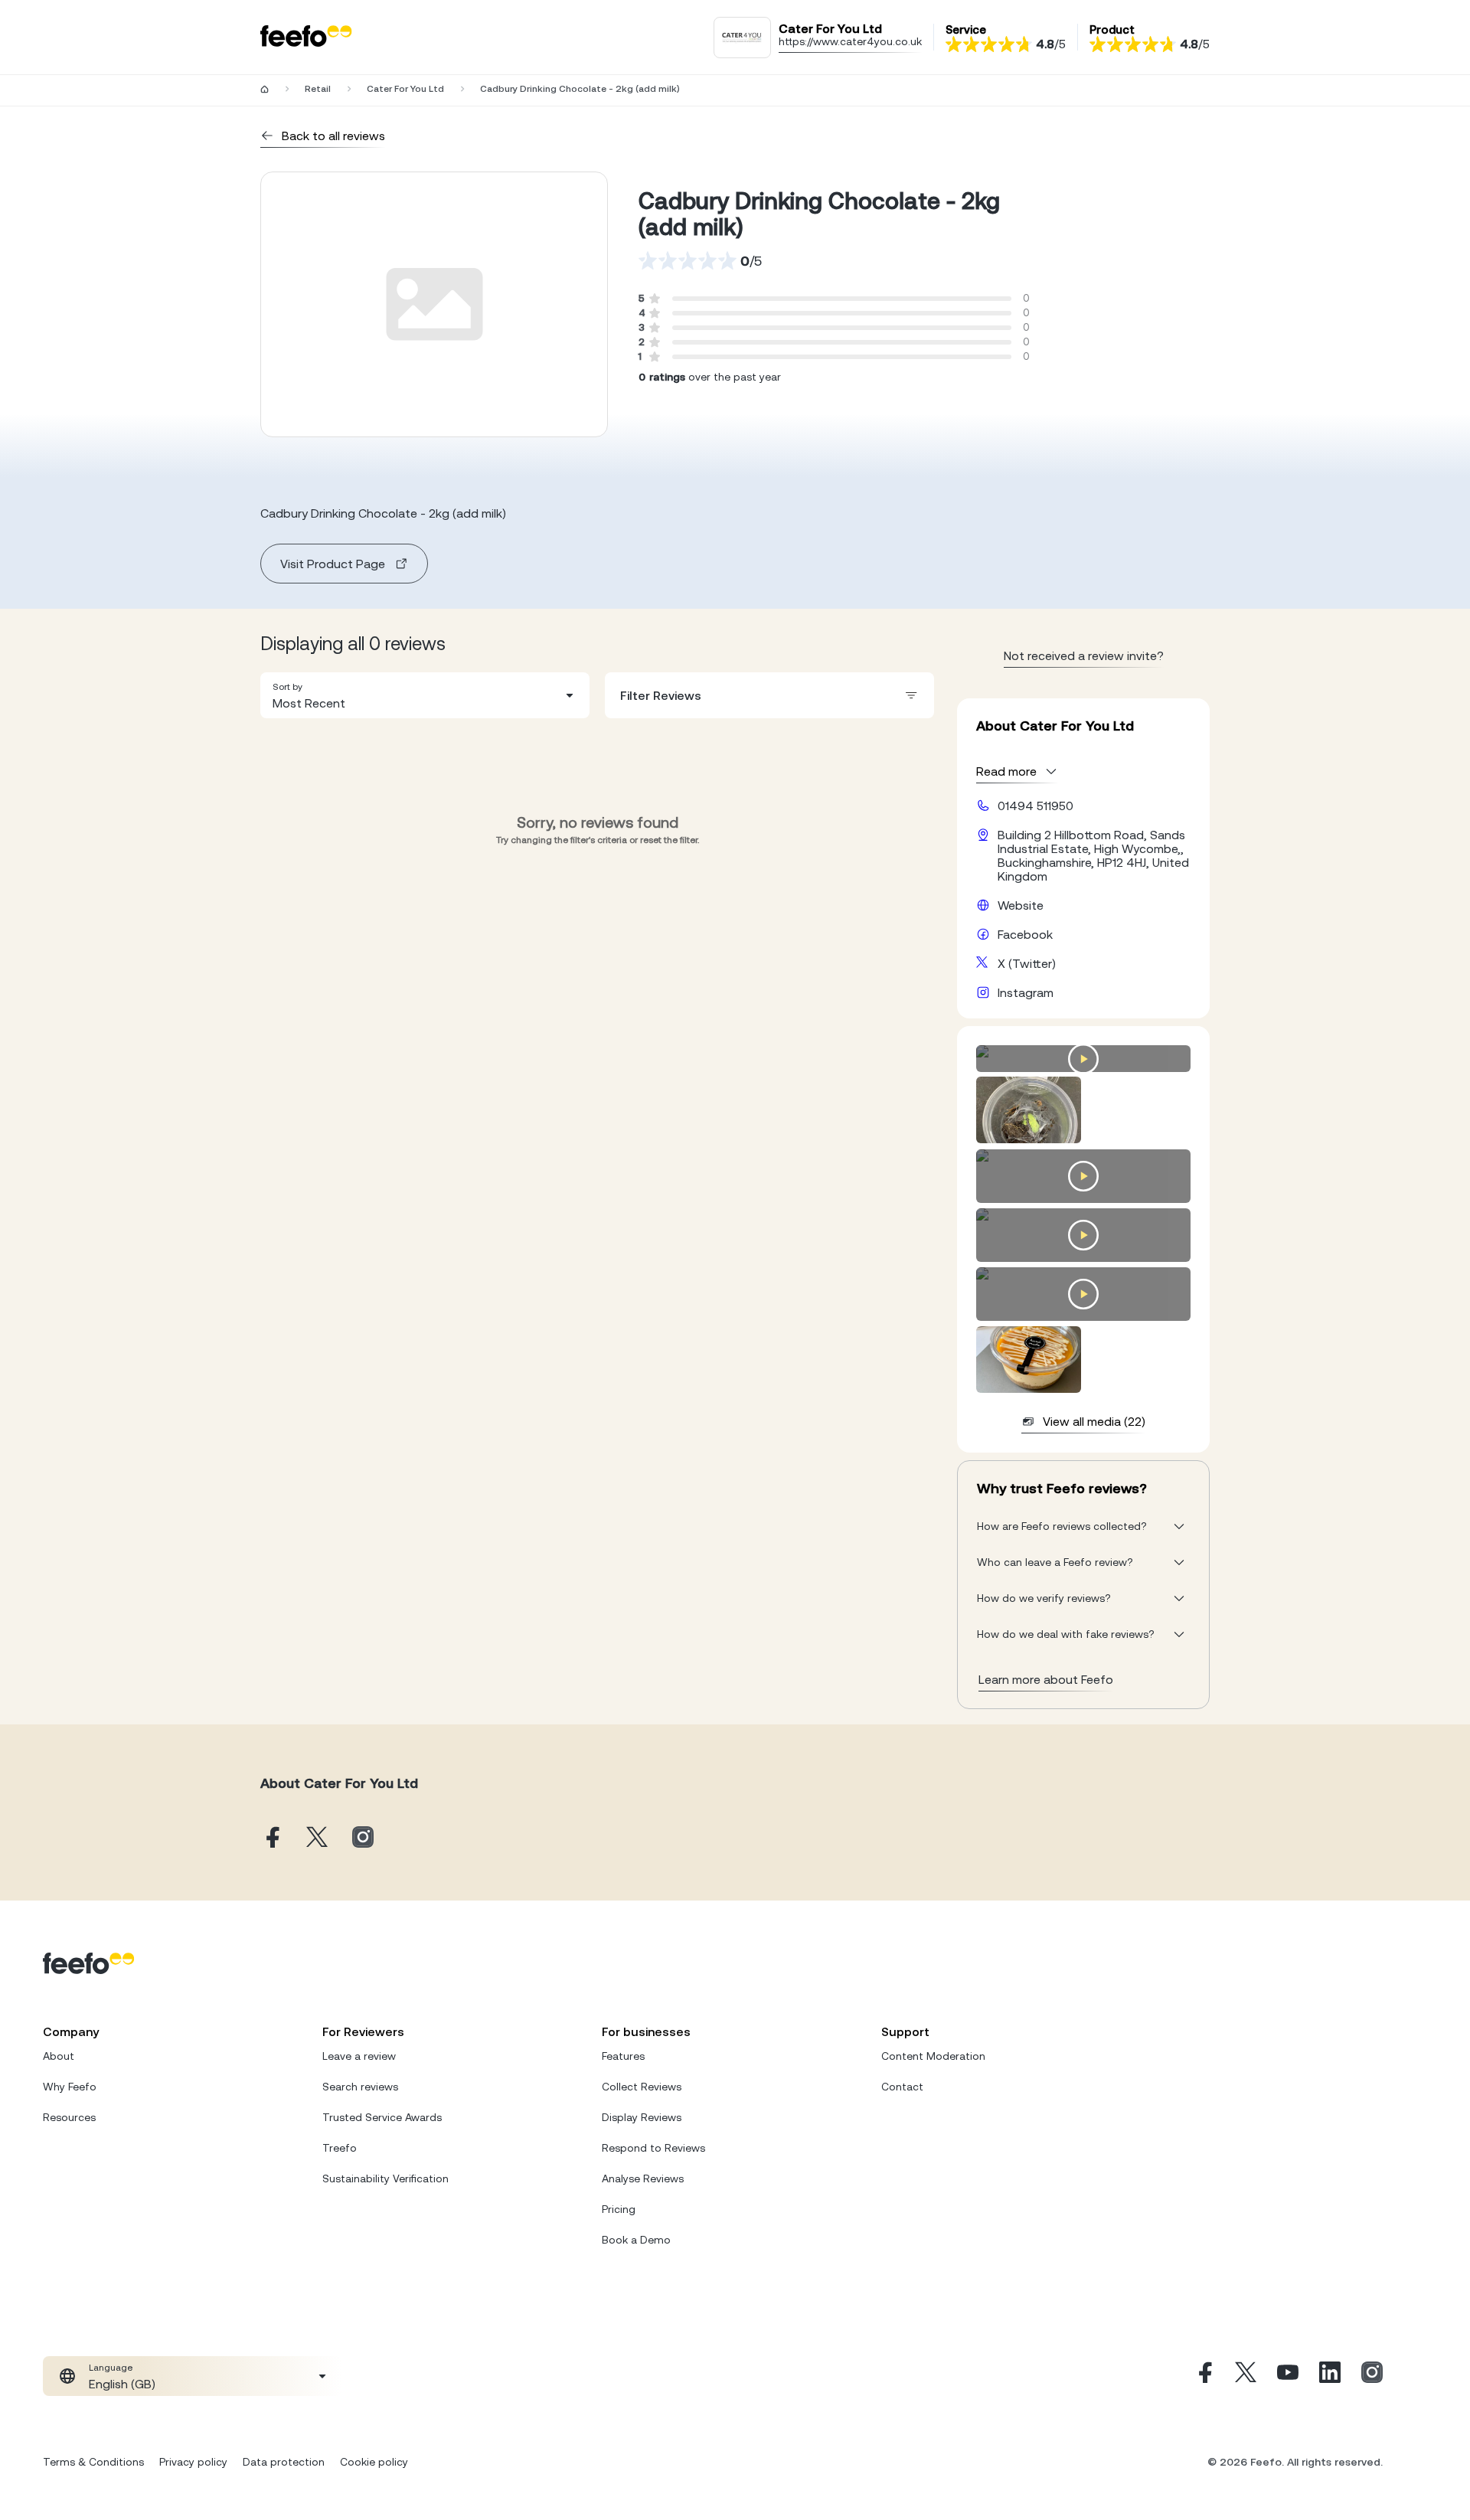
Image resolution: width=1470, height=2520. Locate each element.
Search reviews (360, 2087)
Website (1021, 905)
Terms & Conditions (93, 2462)
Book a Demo (636, 2240)
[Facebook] (1204, 2376)
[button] (425, 695)
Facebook (1025, 934)
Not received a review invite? (1084, 655)
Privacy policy (193, 2462)
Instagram (1026, 992)
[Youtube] (1288, 2376)
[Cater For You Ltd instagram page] (363, 1838)
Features (623, 2056)
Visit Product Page (333, 564)
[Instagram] (1372, 2376)
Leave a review (359, 2056)
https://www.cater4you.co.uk (850, 41)
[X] (1246, 2376)
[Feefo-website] (306, 37)
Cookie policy (374, 2462)
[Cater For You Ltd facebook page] (271, 1838)
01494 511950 (1036, 806)
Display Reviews (642, 2117)
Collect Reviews (642, 2087)
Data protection (284, 2462)
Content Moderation (933, 2056)
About (59, 2056)
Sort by (287, 687)
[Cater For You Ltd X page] (317, 1838)
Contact (902, 2087)
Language (111, 2368)
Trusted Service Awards (382, 2117)
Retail (318, 89)
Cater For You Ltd (405, 89)
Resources (69, 2117)
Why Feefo (70, 2087)
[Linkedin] (1330, 2376)
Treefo (340, 2148)
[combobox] (425, 695)
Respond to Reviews (653, 2148)
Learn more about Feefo (1046, 1679)
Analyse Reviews (643, 2178)
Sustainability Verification (385, 2178)
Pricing (619, 2209)
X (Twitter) (1027, 963)
